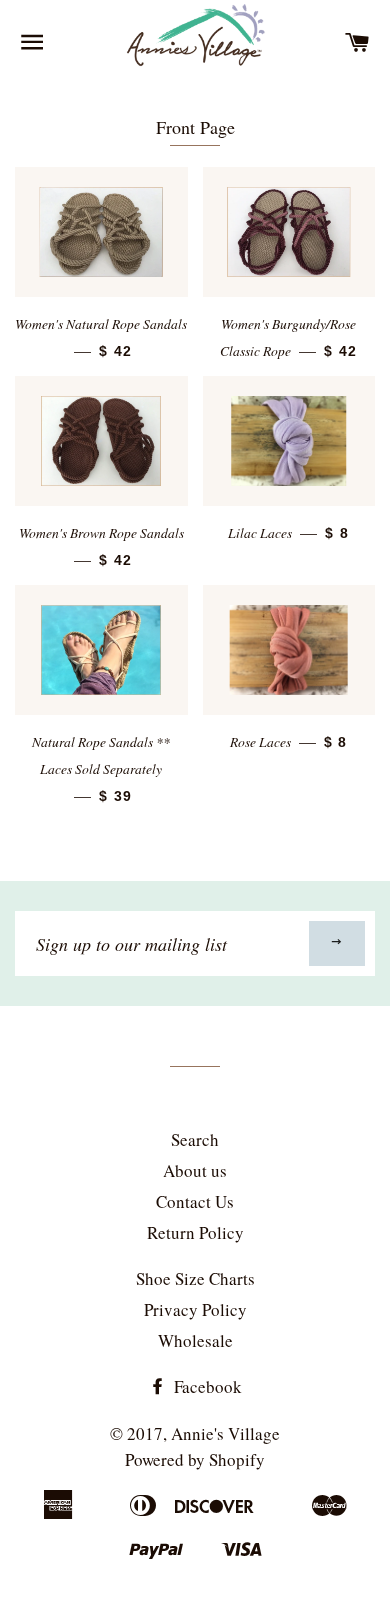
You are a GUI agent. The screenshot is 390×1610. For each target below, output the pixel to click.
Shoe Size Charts (195, 1278)
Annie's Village (225, 1433)
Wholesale (195, 1340)
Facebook (206, 1386)
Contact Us (195, 1201)
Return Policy (195, 1232)
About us (195, 1170)
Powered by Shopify (195, 1459)
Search (195, 1139)
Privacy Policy (195, 1309)
